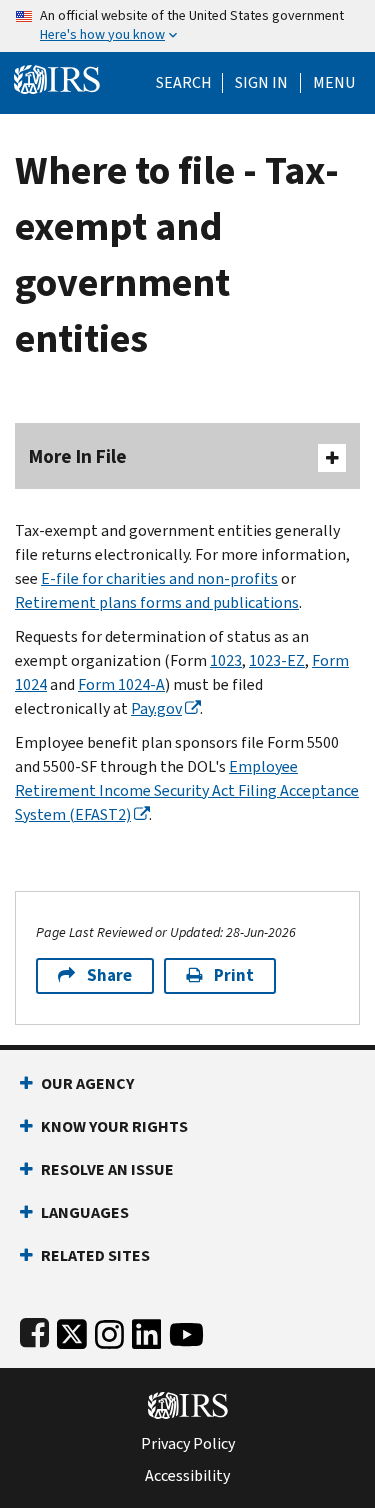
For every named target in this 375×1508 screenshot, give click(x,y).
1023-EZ (277, 660)
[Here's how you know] (187, 26)
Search (184, 83)
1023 (226, 660)
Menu (334, 83)
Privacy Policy (188, 1444)
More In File (78, 456)
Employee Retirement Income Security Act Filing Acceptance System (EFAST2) (187, 790)
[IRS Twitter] (72, 1330)
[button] (261, 83)
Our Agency (87, 1083)
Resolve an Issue (107, 1169)
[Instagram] (109, 1330)
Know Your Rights (114, 1126)
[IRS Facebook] (34, 1330)
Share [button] (109, 975)
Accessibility (187, 1476)
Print (234, 975)
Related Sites (95, 1255)
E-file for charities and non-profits (159, 578)
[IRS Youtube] (186, 1330)
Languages (85, 1212)
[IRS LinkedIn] (147, 1330)
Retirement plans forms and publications (157, 602)
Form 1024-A (121, 684)
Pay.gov (156, 708)
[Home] (57, 77)
